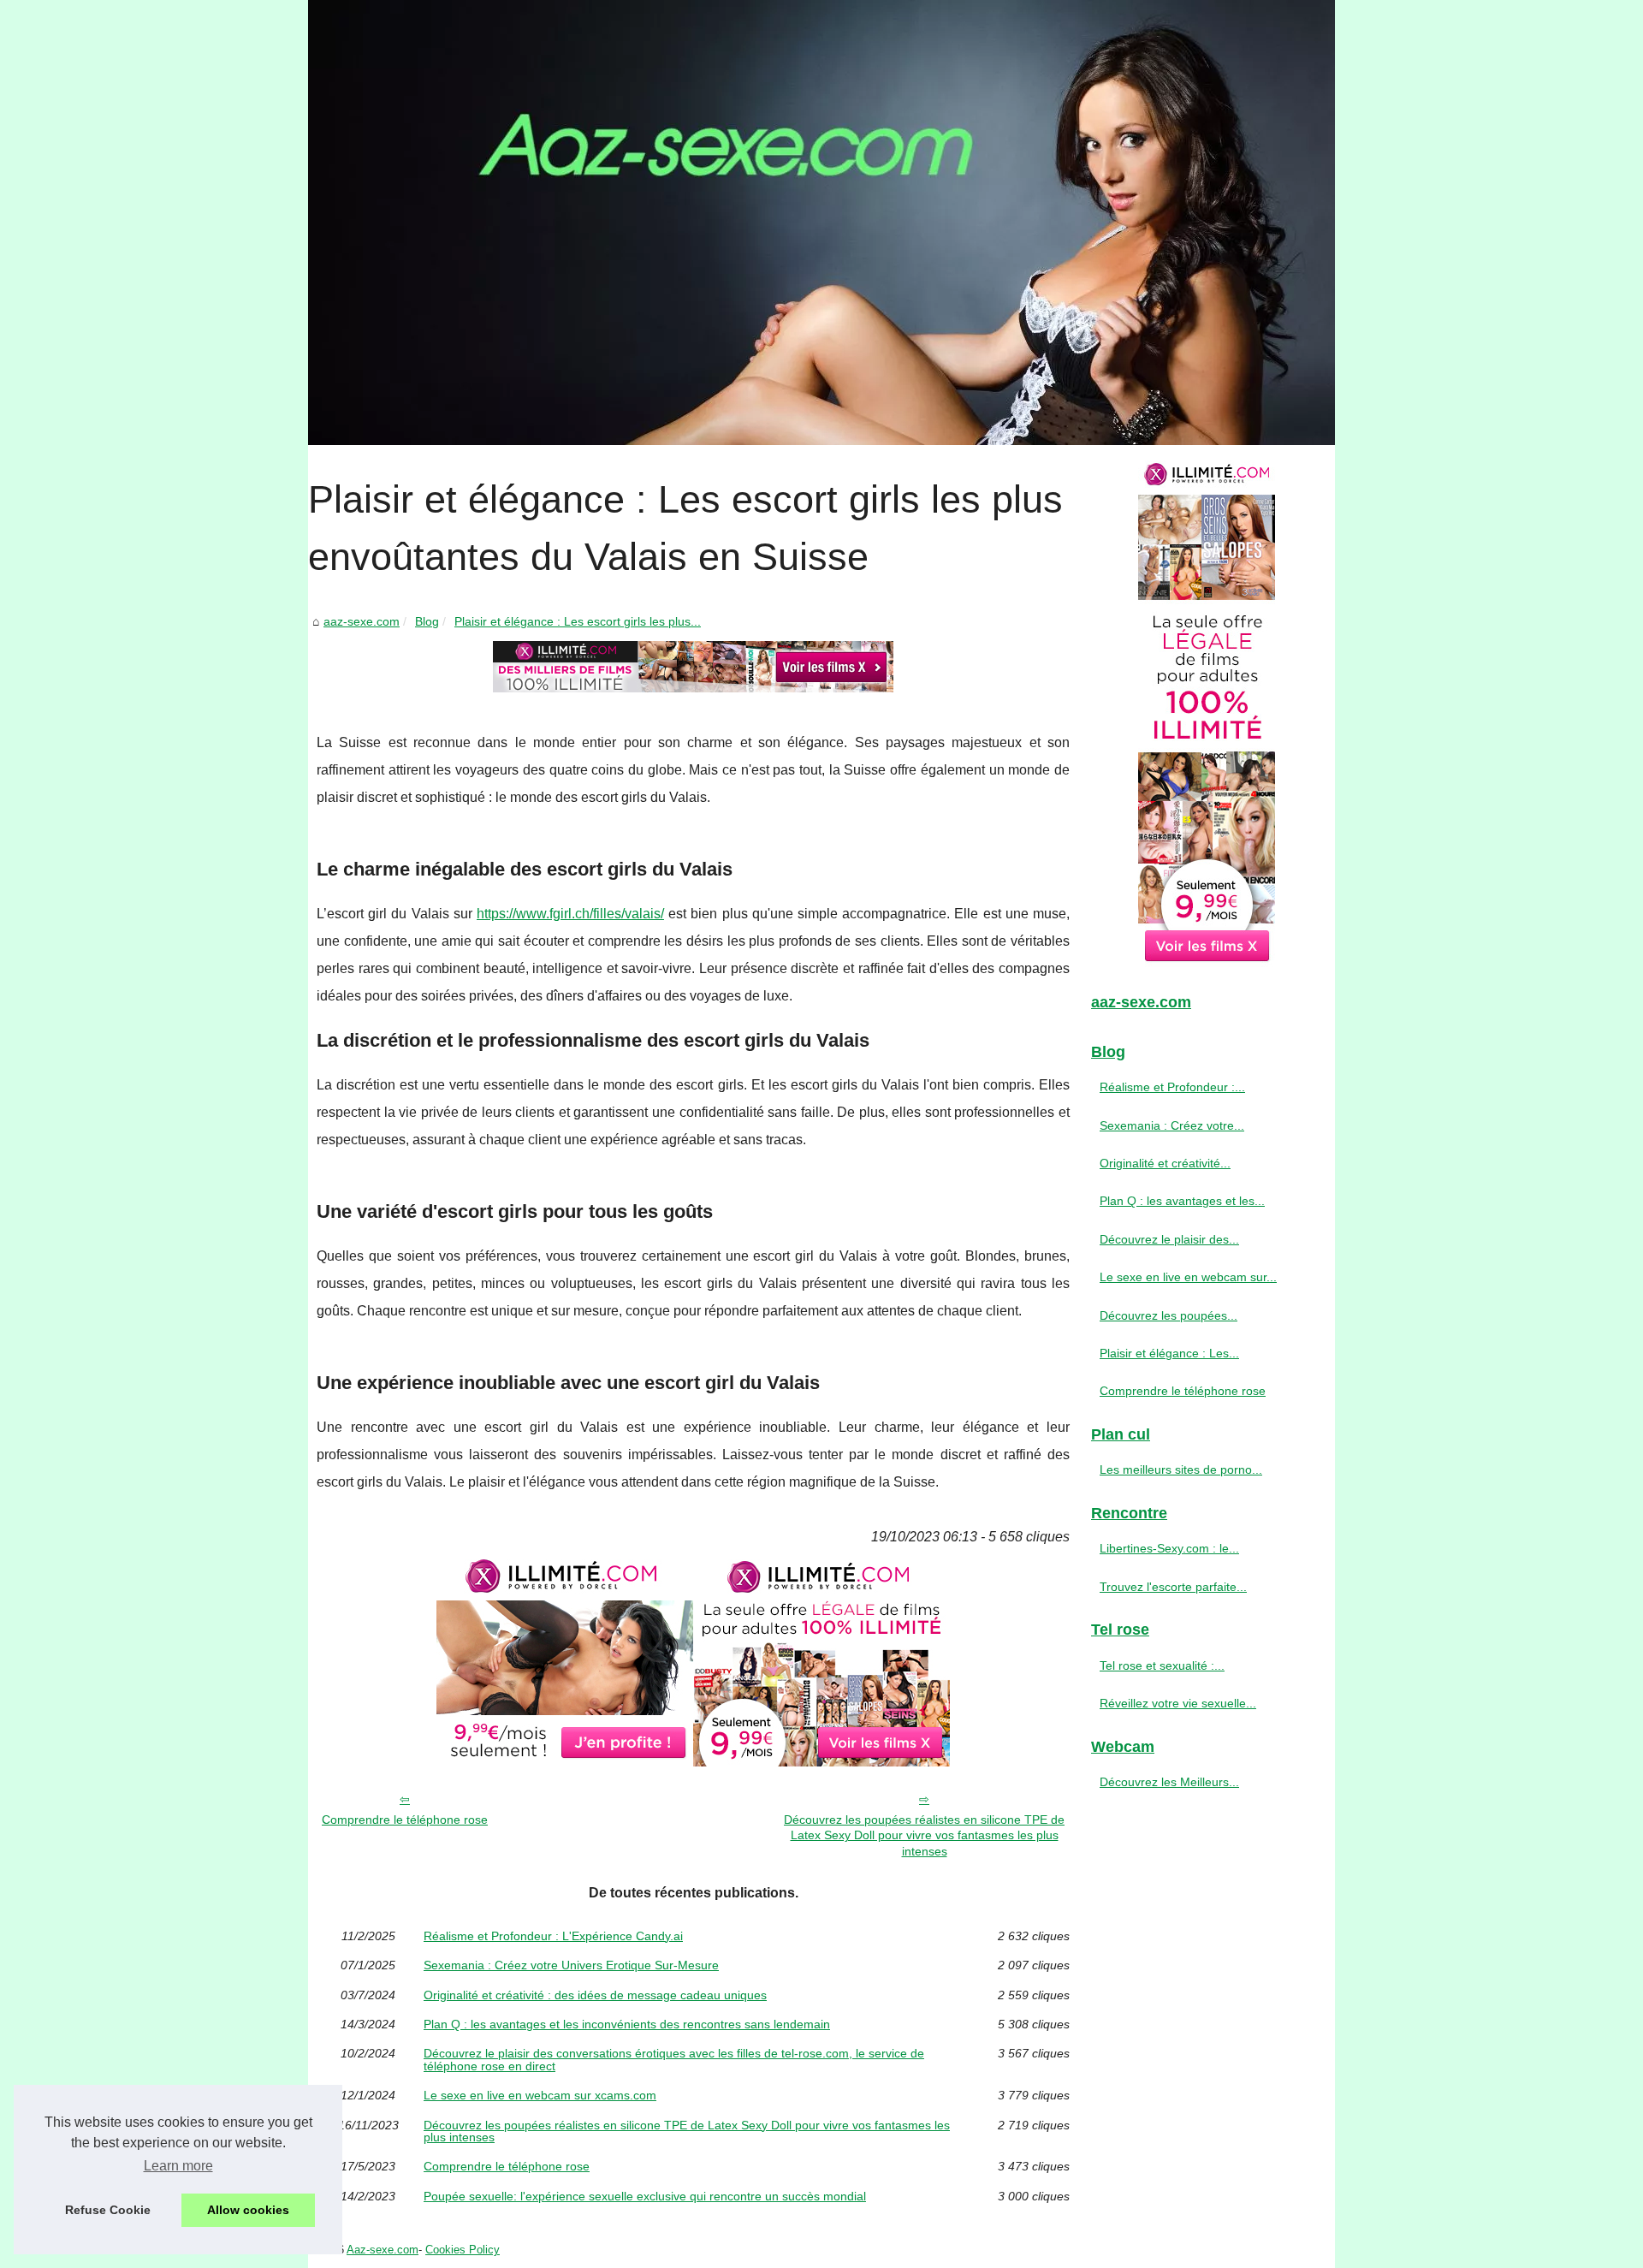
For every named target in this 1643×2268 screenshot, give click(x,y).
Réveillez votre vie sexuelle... (1178, 1703)
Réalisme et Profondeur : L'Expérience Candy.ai (553, 1936)
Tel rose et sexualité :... (1162, 1665)
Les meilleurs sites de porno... (1181, 1469)
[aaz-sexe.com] (821, 223)
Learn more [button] (178, 2166)
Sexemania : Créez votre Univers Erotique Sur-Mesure (571, 1965)
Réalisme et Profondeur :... (1172, 1087)
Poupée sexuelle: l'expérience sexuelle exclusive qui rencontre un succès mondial (645, 2196)
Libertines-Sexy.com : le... (1169, 1548)
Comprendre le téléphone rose (405, 1820)
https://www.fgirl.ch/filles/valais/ (570, 914)
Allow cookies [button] (248, 2210)
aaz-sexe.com (362, 621)
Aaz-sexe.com (383, 2250)
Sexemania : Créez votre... (1172, 1125)
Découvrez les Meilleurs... (1169, 1782)
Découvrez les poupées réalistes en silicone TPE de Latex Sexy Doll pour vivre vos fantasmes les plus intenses (924, 1835)
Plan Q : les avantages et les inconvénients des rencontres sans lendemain (627, 2024)
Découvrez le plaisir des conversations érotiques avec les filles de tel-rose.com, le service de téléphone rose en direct (674, 2060)
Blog (427, 621)
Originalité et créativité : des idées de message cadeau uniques (595, 1995)
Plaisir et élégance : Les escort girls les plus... (578, 621)
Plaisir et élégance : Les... (1169, 1353)
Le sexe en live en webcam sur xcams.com (540, 2095)
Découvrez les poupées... (1168, 1315)
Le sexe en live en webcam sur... (1188, 1277)
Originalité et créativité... (1165, 1163)
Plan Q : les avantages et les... (1182, 1201)
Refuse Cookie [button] (108, 2210)
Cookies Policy (463, 2250)
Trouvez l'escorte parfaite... (1173, 1587)
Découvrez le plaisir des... (1169, 1239)
